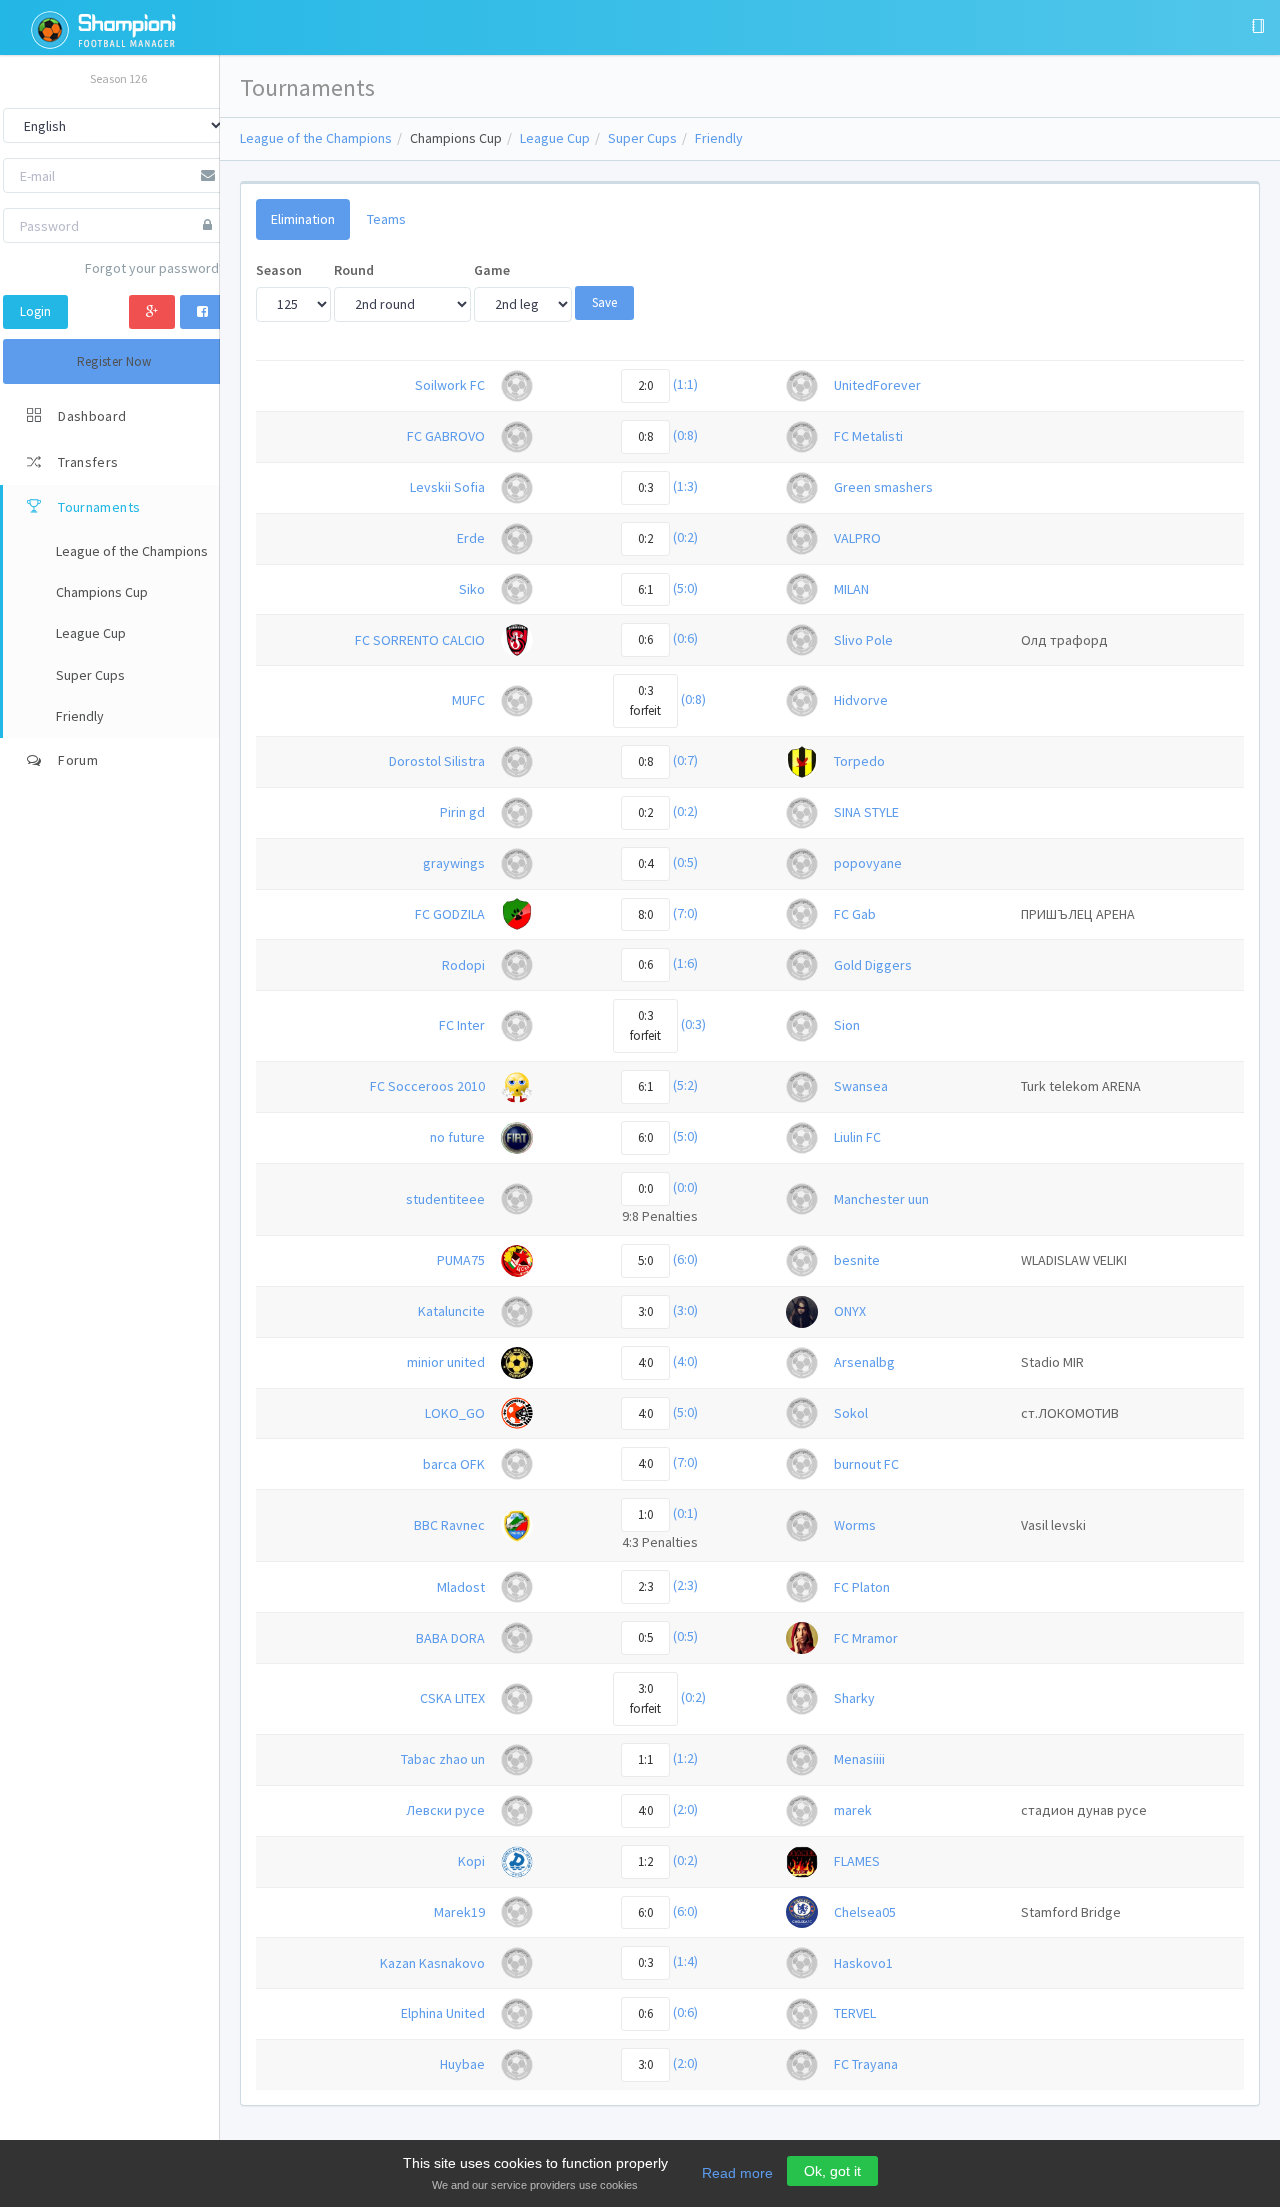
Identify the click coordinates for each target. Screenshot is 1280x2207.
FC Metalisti (868, 436)
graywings (454, 863)
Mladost (461, 1587)
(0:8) (685, 435)
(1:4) (685, 1962)
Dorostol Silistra (437, 761)
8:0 (645, 914)
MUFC (468, 700)
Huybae (462, 2064)
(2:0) (685, 1809)
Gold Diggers (873, 965)
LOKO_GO (455, 1413)
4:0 (645, 1362)
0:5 (645, 1637)
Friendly (719, 138)
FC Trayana (866, 2064)
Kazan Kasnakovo (432, 1963)
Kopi (471, 1861)
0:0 (645, 1188)
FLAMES (857, 1861)
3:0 (645, 1311)
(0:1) (685, 1514)
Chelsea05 (865, 1912)
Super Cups (642, 138)
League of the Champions (316, 138)
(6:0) (685, 1259)
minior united (446, 1362)
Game (492, 270)
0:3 (645, 487)
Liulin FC (857, 1137)
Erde (471, 538)
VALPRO (857, 538)
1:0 (645, 1514)
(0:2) (685, 537)
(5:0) (685, 588)
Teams (386, 219)
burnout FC (866, 1464)
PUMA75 (461, 1260)
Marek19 (459, 1912)
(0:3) (693, 1025)
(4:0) (685, 1361)
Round (354, 270)
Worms (855, 1525)
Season (279, 270)
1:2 (645, 1861)
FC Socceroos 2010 (427, 1086)
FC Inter (462, 1025)
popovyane (868, 863)
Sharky (854, 1698)
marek (853, 1810)
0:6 (645, 639)
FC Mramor (866, 1638)
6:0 (645, 1137)
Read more (737, 2173)
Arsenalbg (864, 1362)
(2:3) (685, 1586)
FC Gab (855, 914)
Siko (472, 589)
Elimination (303, 219)
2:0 (645, 385)
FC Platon (862, 1587)
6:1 (645, 589)
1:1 (645, 1759)
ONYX (850, 1311)
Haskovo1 (863, 1963)
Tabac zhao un (443, 1759)
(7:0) (685, 913)
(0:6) (685, 639)
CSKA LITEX (452, 1698)
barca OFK (454, 1464)
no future (457, 1137)
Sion (847, 1025)
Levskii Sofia (447, 487)
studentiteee (445, 1199)
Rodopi (463, 965)
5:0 (645, 1260)
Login (35, 311)
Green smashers (883, 487)
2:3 (645, 1586)
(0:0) (685, 1187)
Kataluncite (451, 1311)
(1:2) (685, 1758)
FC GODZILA (450, 914)
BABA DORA (450, 1638)
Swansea (861, 1086)
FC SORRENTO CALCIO (420, 640)
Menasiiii (859, 1759)
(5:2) (685, 1085)
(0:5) (685, 862)
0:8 (645, 436)
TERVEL (855, 2013)
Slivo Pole (863, 640)
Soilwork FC (450, 385)
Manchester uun (881, 1199)
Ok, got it (832, 2171)
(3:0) (685, 1310)
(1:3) (685, 486)
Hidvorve (861, 700)
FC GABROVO (446, 436)
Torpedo (859, 761)
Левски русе (445, 1810)
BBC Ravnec (449, 1525)
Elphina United (443, 2013)
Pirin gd (462, 812)
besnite (857, 1260)
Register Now (114, 361)
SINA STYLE (866, 812)
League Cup (555, 138)
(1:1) (685, 384)
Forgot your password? (155, 268)
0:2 (645, 538)
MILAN (851, 589)
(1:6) (685, 964)
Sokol (851, 1413)
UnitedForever (877, 385)
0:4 (645, 863)
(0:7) (685, 760)
